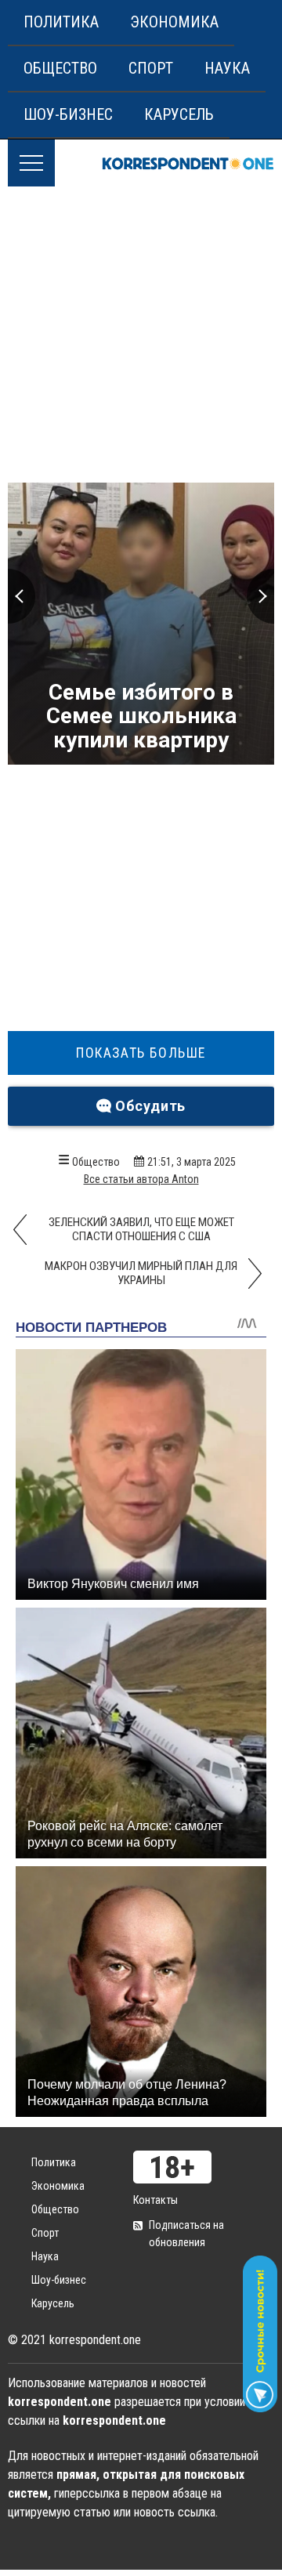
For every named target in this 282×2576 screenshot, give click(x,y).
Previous (22, 596)
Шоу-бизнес (68, 114)
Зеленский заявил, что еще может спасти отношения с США (141, 1229)
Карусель (179, 114)
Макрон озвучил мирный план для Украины (141, 1273)
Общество (60, 68)
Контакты (155, 2200)
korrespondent (188, 163)
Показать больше (141, 1053)
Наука (227, 68)
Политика (61, 22)
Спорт (151, 68)
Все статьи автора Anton (141, 1179)
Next (260, 596)
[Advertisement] (141, 335)
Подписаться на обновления (186, 2234)
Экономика (174, 22)
